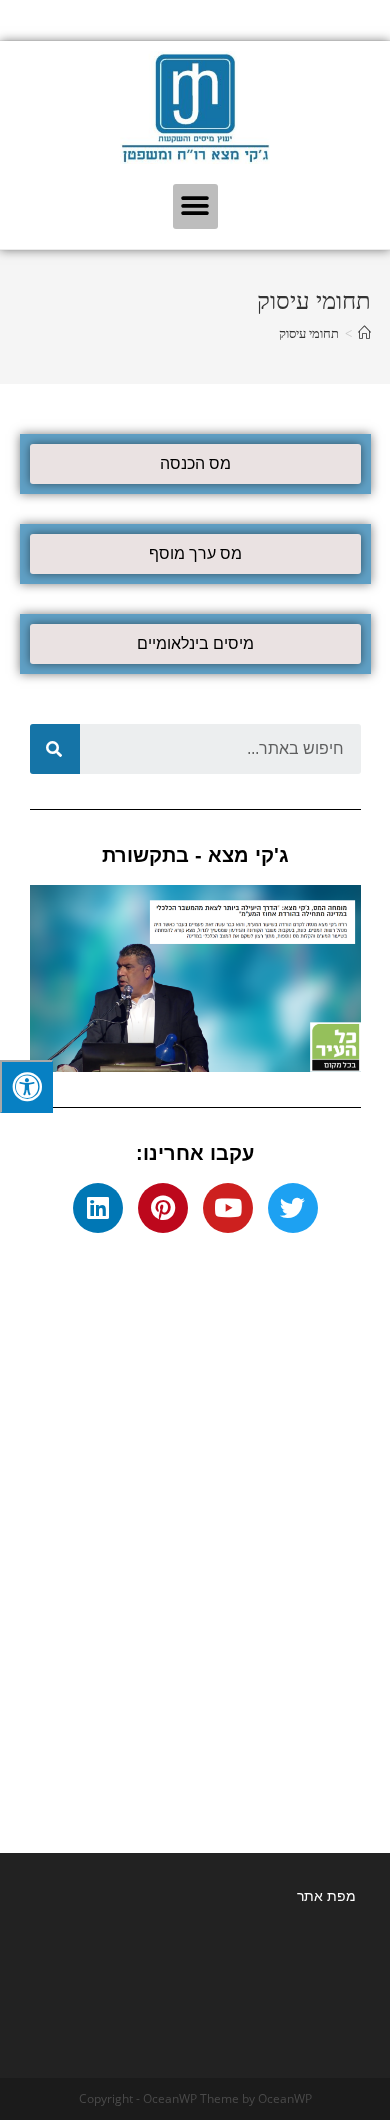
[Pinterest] (163, 1208)
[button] (195, 206)
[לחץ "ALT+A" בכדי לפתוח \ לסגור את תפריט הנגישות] (26, 1086)
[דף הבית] (364, 333)
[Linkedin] (98, 1208)
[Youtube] (228, 1208)
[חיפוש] (55, 749)
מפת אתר (326, 1895)
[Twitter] (293, 1208)
